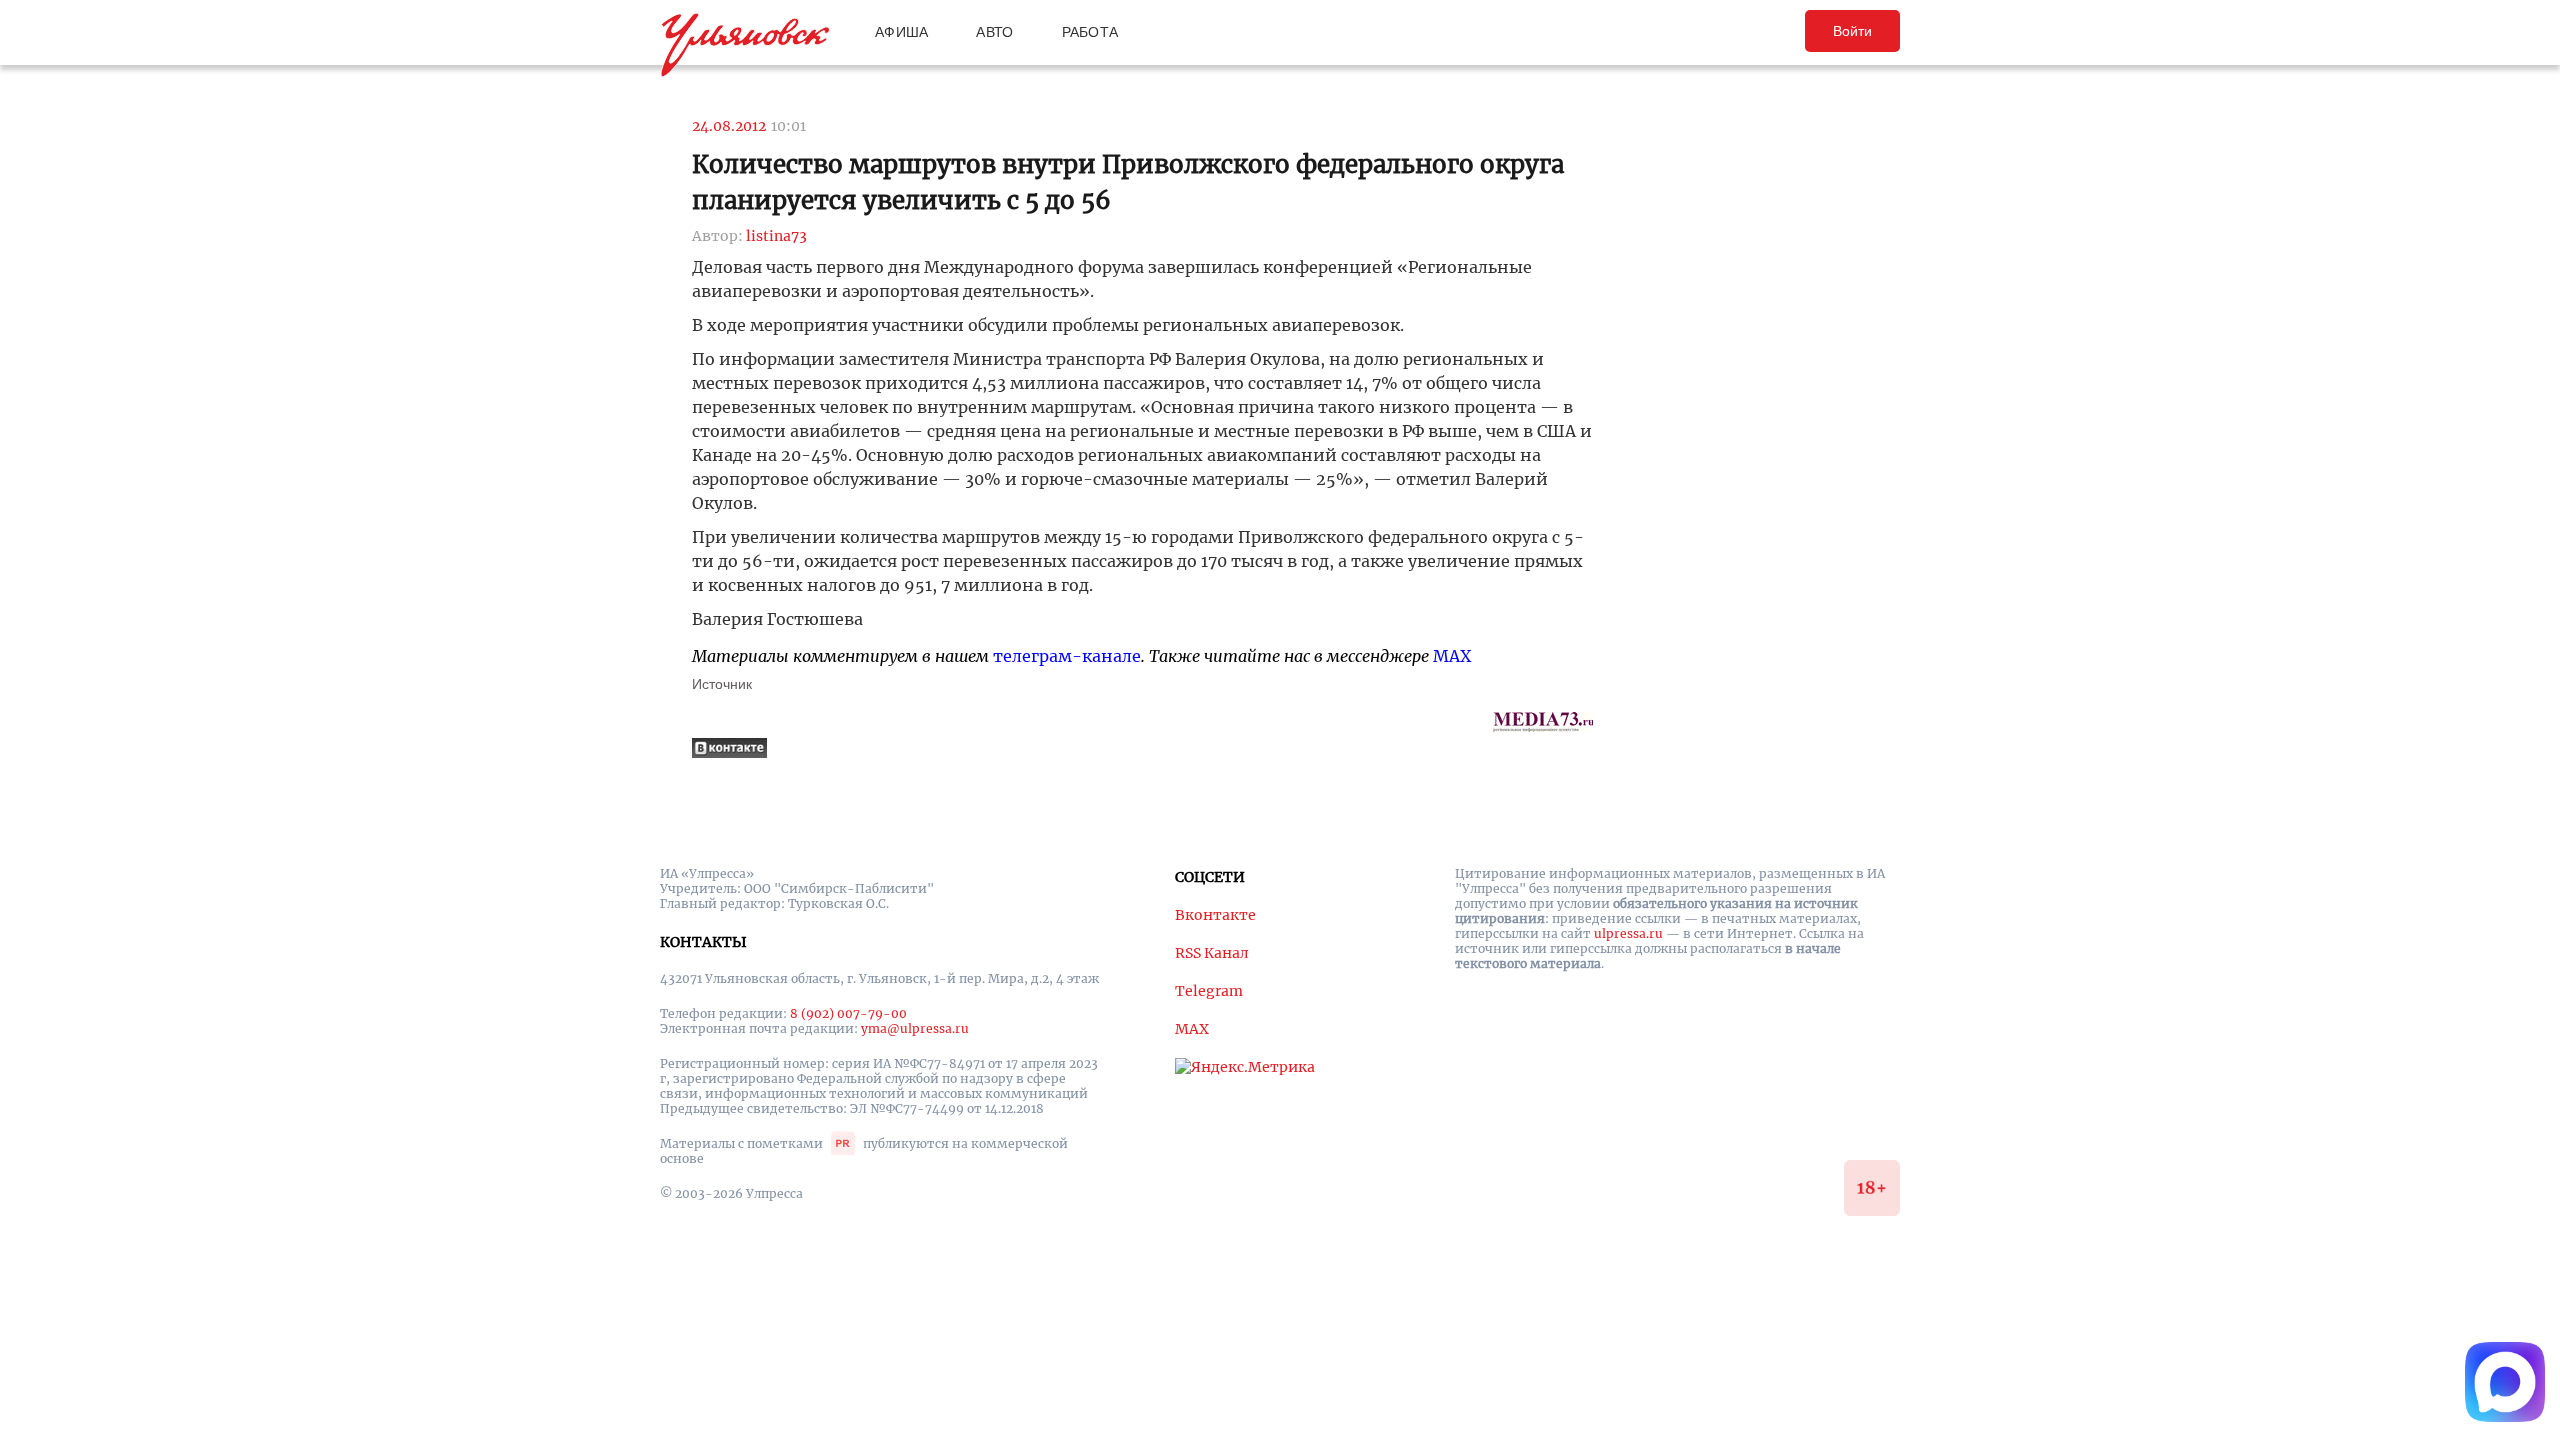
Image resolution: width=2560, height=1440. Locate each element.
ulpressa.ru (1628, 933)
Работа (1090, 32)
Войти (1852, 31)
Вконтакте (1215, 915)
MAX (1452, 656)
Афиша (901, 32)
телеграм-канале (1067, 656)
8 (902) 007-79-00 (848, 1013)
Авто (994, 32)
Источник (722, 684)
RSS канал (1212, 953)
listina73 (776, 236)
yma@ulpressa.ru (915, 1028)
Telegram (1209, 991)
